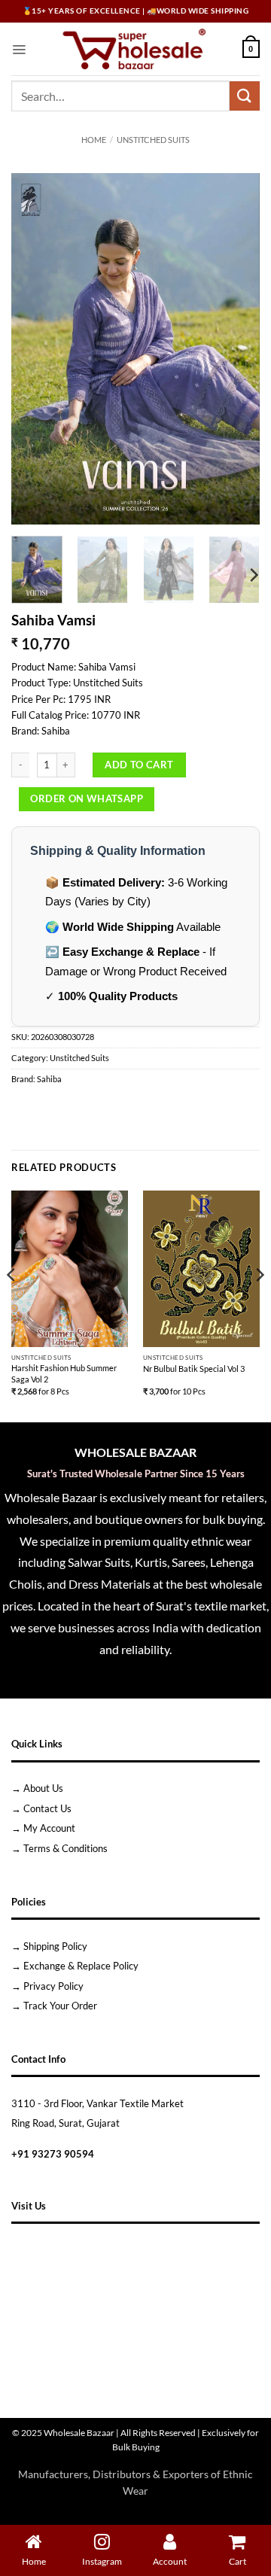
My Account (49, 1828)
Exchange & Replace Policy (81, 1966)
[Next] (236, 349)
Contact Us (47, 1808)
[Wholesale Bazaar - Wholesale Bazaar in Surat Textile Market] (134, 49)
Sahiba (49, 1079)
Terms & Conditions (65, 1848)
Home (94, 140)
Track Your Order (60, 2006)
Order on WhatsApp (87, 798)
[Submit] (245, 96)
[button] (19, 49)
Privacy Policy (53, 1986)
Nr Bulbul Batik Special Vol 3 (194, 1369)
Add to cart (139, 765)
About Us (43, 1788)
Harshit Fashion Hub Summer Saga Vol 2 (64, 1373)
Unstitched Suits (153, 140)
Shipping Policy (55, 1946)
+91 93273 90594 (53, 2154)
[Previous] (35, 349)
